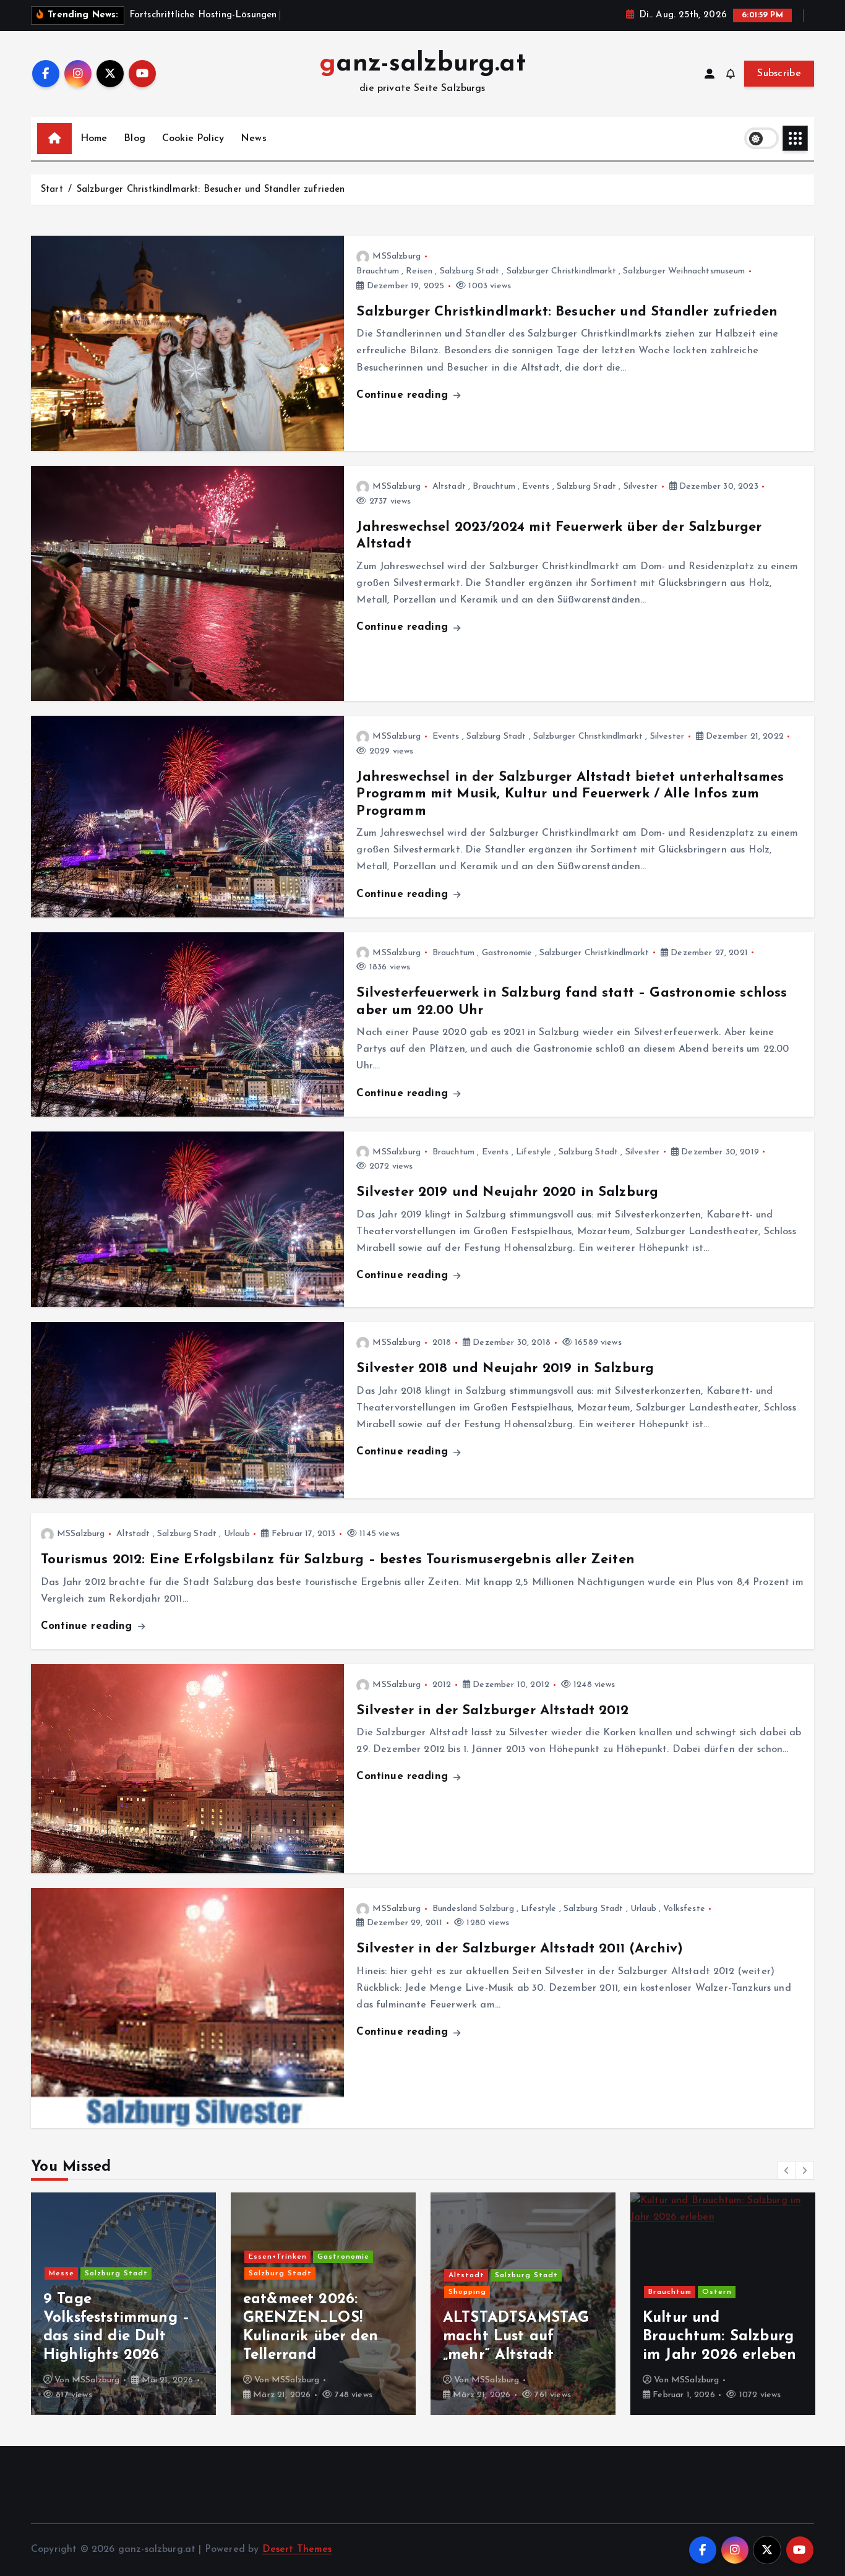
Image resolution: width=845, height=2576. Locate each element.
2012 (442, 1685)
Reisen (419, 271)
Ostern (517, 2292)
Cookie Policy (193, 139)
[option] (123, 2304)
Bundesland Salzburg (473, 1909)
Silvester (641, 487)
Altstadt (449, 487)
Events (536, 487)
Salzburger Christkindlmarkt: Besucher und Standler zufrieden (211, 190)
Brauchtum (377, 271)
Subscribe (779, 74)
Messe (661, 2292)
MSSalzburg (397, 256)
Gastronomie (507, 953)
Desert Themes (297, 2549)
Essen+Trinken (78, 2257)
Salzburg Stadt (470, 271)
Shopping (268, 2292)
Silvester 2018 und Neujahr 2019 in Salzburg (505, 1369)
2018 (442, 1343)
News (254, 139)
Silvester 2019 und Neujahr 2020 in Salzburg (507, 1192)
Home (94, 139)
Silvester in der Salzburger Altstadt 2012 (492, 1711)
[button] (787, 2170)
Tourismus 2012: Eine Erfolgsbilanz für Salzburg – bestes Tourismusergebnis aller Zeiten (338, 1560)
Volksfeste (684, 1909)
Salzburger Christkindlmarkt (561, 271)
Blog (135, 139)
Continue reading (404, 395)
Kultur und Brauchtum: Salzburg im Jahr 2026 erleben (520, 2337)
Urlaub (237, 1534)
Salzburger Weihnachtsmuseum (684, 271)
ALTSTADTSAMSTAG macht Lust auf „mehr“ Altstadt (316, 2337)
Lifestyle (534, 1152)
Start (52, 190)
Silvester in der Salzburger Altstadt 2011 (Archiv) (520, 1949)
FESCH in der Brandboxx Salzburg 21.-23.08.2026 (716, 2337)
